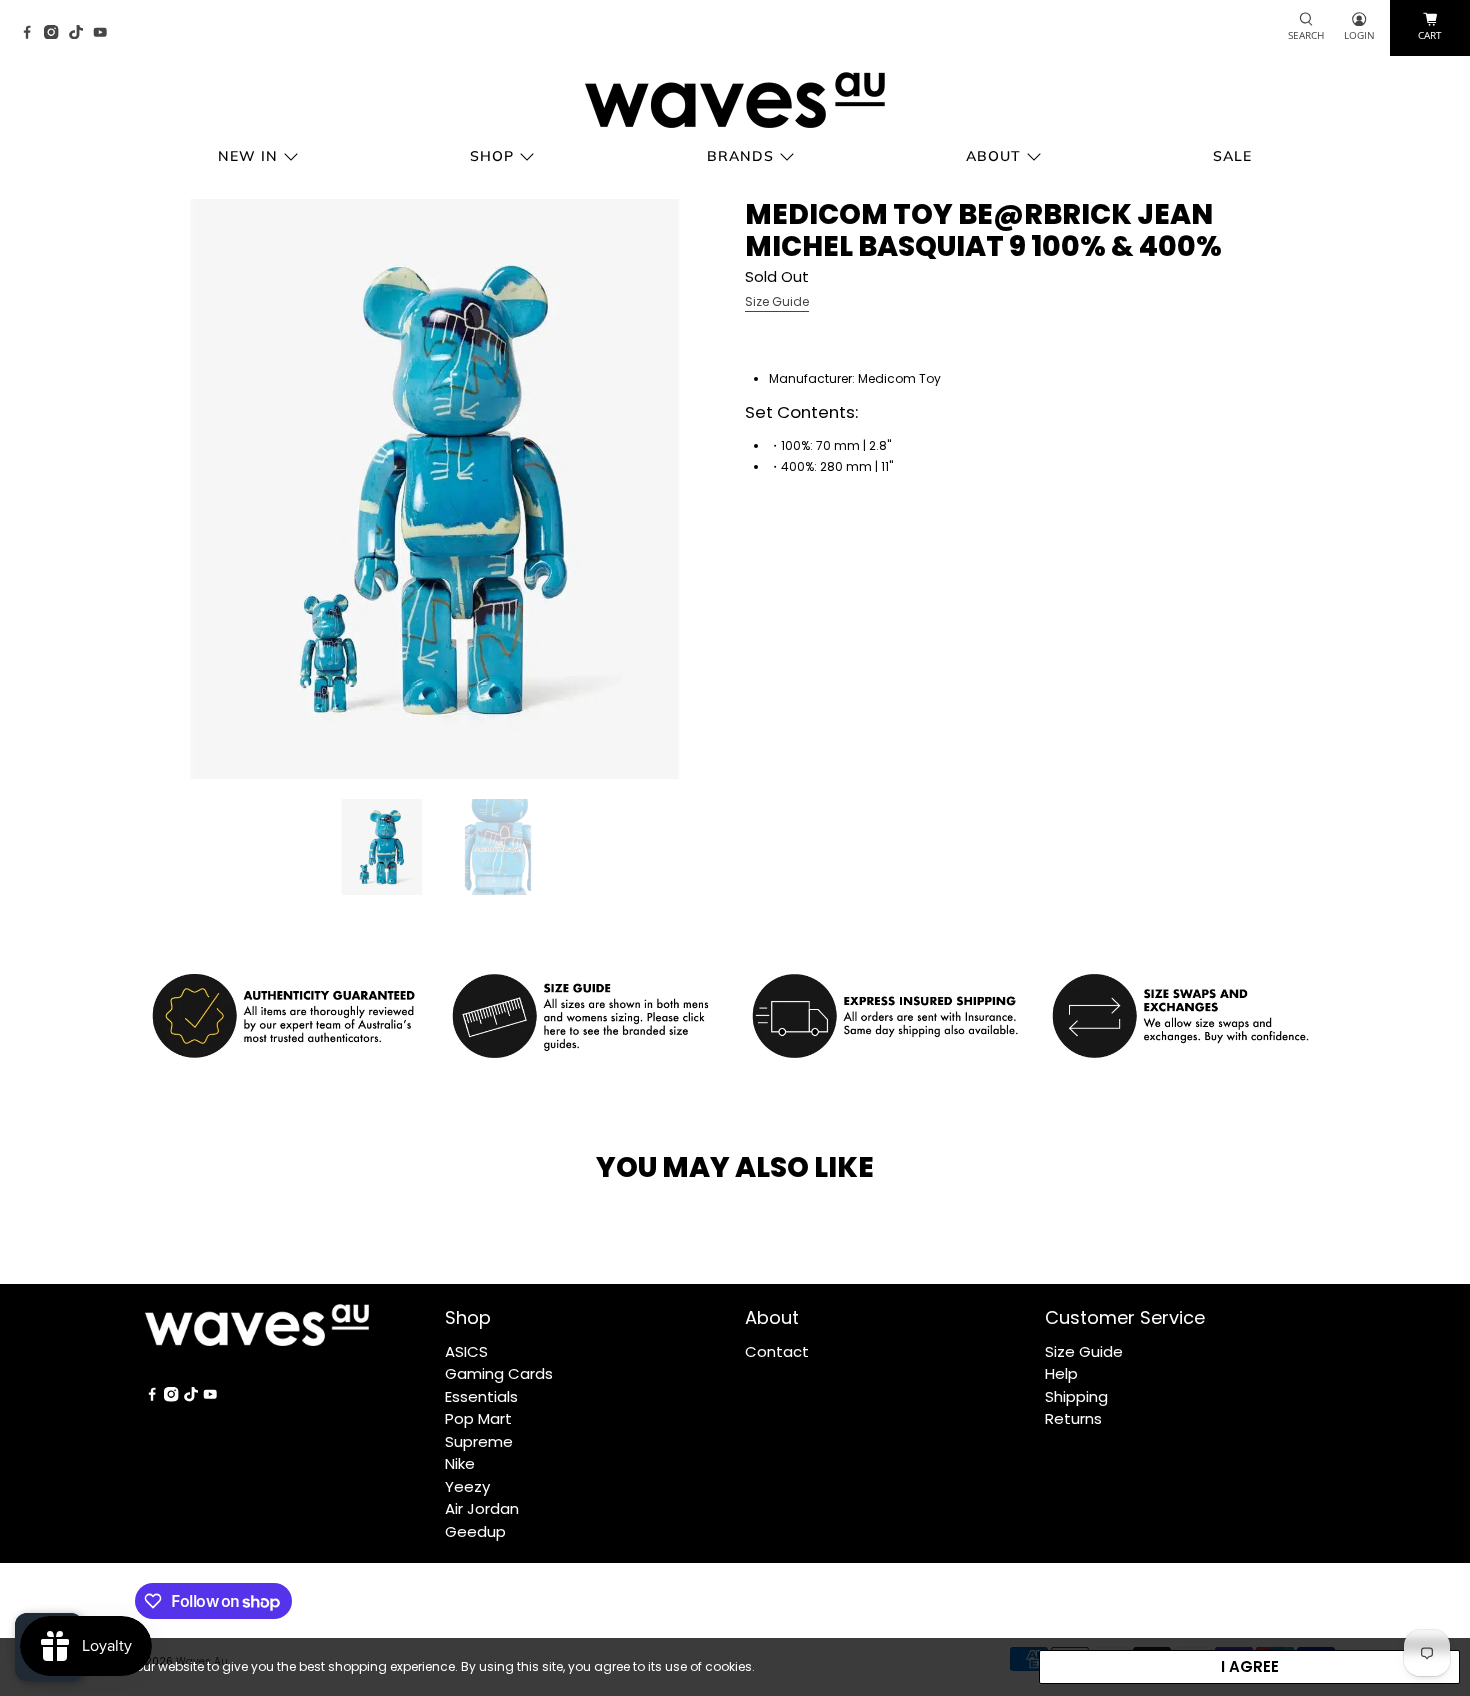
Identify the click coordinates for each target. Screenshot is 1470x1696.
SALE (1232, 156)
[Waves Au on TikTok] (81, 33)
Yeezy (467, 1486)
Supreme (479, 1441)
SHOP (492, 156)
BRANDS (740, 156)
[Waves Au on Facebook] (32, 33)
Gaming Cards (499, 1373)
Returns (1073, 1418)
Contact (777, 1351)
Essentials (481, 1396)
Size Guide (777, 301)
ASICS (466, 1351)
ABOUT (993, 156)
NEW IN (248, 156)
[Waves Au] (735, 100)
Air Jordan (482, 1508)
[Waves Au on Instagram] (56, 33)
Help (1061, 1373)
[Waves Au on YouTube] (105, 33)
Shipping (1076, 1396)
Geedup (475, 1531)
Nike (460, 1463)
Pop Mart (478, 1418)
